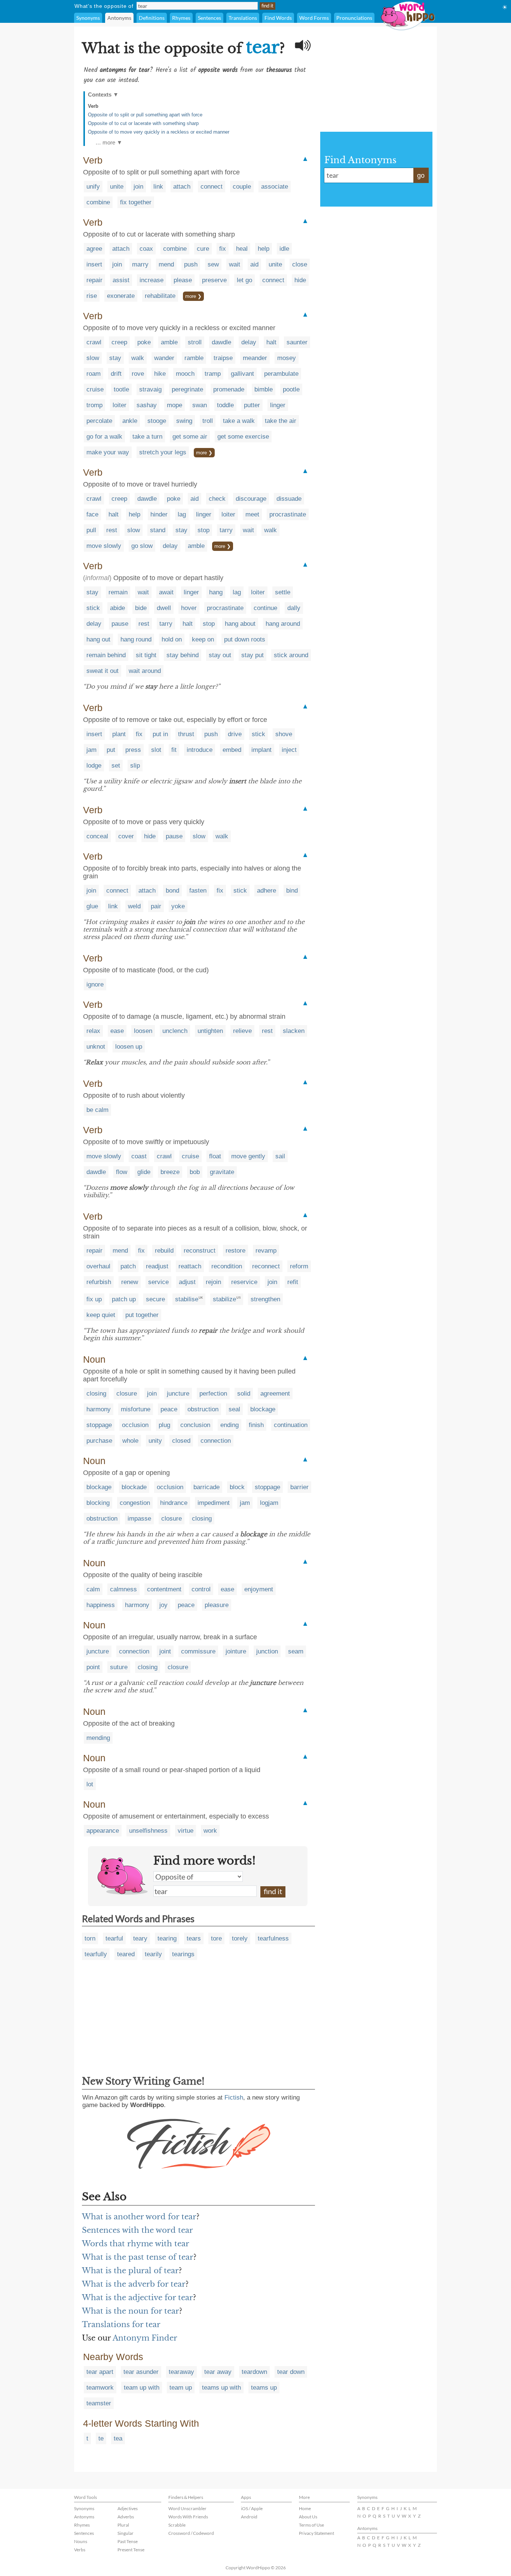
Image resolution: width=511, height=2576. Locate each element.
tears (194, 1938)
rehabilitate (160, 296)
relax (93, 1031)
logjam (269, 1503)
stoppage (99, 1425)
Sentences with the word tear (137, 2230)
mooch (185, 374)
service (158, 1282)
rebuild (164, 1251)
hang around (283, 624)
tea (118, 2438)
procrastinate (288, 514)
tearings (183, 1954)
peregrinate (187, 389)
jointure (236, 1651)
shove (284, 734)
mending (98, 1738)
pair (156, 906)
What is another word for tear (139, 2217)
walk (138, 358)
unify (93, 187)
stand (158, 530)
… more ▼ (109, 142)
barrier (299, 1487)
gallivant (242, 374)
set (116, 766)
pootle (291, 389)
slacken (294, 1031)
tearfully (96, 1954)
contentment (164, 1589)
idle (284, 249)
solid (244, 1394)
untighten (210, 1031)
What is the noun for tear (131, 2311)
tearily (153, 1954)
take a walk (239, 421)
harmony (99, 1409)
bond (172, 891)
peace (169, 1409)
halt (271, 342)
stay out (220, 655)
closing (96, 1394)
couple (242, 187)
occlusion (135, 1425)
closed (181, 1441)
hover (189, 608)
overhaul (98, 1266)
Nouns (81, 2541)
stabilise (187, 1299)
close (300, 264)
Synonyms (88, 18)
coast (139, 1156)
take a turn (147, 437)
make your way (108, 452)
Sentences (209, 18)
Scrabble (177, 2525)
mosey (287, 358)
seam (296, 1651)
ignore (95, 984)
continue (265, 608)
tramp (213, 374)
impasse (139, 1519)
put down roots (245, 639)
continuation (291, 1425)
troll (208, 421)
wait (235, 264)
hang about (240, 624)
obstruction (203, 1409)
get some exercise (243, 437)
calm (93, 1589)
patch (128, 1266)
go (421, 176)
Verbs (80, 2550)
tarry (226, 530)
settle (283, 592)
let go (244, 280)
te (101, 2438)
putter (252, 405)
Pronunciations (354, 18)
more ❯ (193, 296)
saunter (297, 342)
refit (293, 1282)
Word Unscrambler (187, 2508)
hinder (159, 514)
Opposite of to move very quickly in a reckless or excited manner (159, 132)
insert (94, 264)
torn (90, 1938)
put (111, 750)
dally (294, 608)
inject (289, 750)
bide (141, 608)
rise (92, 296)
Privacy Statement (316, 2533)
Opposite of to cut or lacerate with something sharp (143, 123)
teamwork (100, 2388)
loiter (120, 405)
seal (234, 1409)
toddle (225, 405)
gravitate (222, 1172)
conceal (97, 836)
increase (152, 280)
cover (126, 836)
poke (144, 342)
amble (169, 342)
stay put (253, 655)
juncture (178, 1394)
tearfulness (273, 1938)
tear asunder (141, 2372)
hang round (136, 639)
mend (166, 264)
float (215, 1156)
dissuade (289, 499)
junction (267, 1651)
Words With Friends (188, 2517)
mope (175, 405)
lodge (94, 766)
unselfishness (148, 1831)
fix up (94, 1299)
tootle (121, 389)
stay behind (183, 655)
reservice (244, 1282)
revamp (266, 1251)
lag (182, 514)
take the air (281, 421)
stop (204, 530)
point (93, 1667)
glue (92, 906)
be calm (97, 1110)
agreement (275, 1394)
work (210, 1831)
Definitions (152, 18)
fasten (198, 891)
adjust (187, 1282)
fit (174, 750)
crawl (94, 342)
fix (223, 249)
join (138, 187)
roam (94, 374)
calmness (123, 1589)
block (237, 1487)
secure (155, 1299)
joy (163, 1605)
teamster (99, 2403)
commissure (198, 1651)
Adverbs (126, 2517)
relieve (242, 1031)
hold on (172, 639)
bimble (264, 389)
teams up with (221, 2388)
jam (91, 750)
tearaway (181, 2372)
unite (117, 187)
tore (216, 1938)
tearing (167, 1938)
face (92, 514)
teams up (264, 2388)
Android (249, 2517)
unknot (96, 1047)
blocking (98, 1503)
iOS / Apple (252, 2508)
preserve (214, 280)
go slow (142, 546)
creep (119, 342)
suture (119, 1667)
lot (90, 1784)
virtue (186, 1831)
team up (181, 2388)
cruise (95, 389)
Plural (123, 2525)
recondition (227, 1266)
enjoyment (259, 1589)
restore (235, 1251)
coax (146, 249)
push (191, 264)
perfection (213, 1394)
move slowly (104, 546)
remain (118, 592)
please (183, 280)
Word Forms (314, 18)
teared (126, 1954)
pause (120, 624)
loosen (143, 1031)
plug (164, 1425)
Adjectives (128, 2508)
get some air (190, 437)
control (201, 1589)
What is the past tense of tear (138, 2257)
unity (155, 1441)
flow (122, 1172)
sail (280, 1156)
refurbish (99, 1282)
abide (117, 608)
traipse (223, 358)
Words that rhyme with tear (136, 2244)
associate (275, 187)
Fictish (234, 2098)
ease (117, 1031)
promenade (229, 389)
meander (255, 358)
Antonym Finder (145, 2338)
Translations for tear (121, 2325)
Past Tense (128, 2541)
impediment (214, 1503)
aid (254, 264)
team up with (142, 2388)
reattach (190, 1266)
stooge (157, 421)
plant (119, 734)
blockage (263, 1409)
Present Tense (131, 2550)
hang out (98, 639)
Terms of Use (311, 2525)
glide (144, 1172)
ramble (194, 358)
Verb (93, 106)
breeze (170, 1172)
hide (300, 280)
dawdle (221, 342)
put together (142, 1315)
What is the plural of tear (130, 2271)
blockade (134, 1487)
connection (216, 1441)
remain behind (106, 655)
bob (195, 1172)
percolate (99, 421)
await (166, 592)
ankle (130, 421)
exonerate (121, 296)
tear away (218, 2372)
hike (160, 374)
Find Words (278, 18)
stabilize (224, 1299)
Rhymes (181, 18)
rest (112, 530)
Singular (126, 2533)
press (133, 750)
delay (249, 342)
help (264, 249)
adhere (267, 891)
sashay (147, 405)
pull (91, 530)
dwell (164, 608)
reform (299, 1266)
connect (212, 187)
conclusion (195, 1425)
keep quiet (101, 1315)
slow (93, 358)
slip (135, 766)
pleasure (217, 1605)
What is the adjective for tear (137, 2298)
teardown (254, 2372)
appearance (103, 1831)
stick (93, 608)
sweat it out (102, 671)
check (217, 499)
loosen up (129, 1047)
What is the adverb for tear (134, 2284)
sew (213, 264)
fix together (136, 202)
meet (252, 514)
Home (305, 2508)
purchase (99, 1441)
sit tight (146, 655)
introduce (200, 750)
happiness (101, 1605)
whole (130, 1441)
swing (184, 421)
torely (240, 1938)
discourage (251, 499)
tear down (291, 2372)
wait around (145, 671)
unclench (175, 1031)
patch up (124, 1299)
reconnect (266, 1266)
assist (121, 280)
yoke (178, 906)
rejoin (213, 1282)
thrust (186, 734)
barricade (206, 1487)
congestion (135, 1503)
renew (130, 1282)
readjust (157, 1266)
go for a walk (104, 437)
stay (115, 358)
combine (98, 202)
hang (216, 592)
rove (138, 374)
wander (164, 358)
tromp (94, 405)
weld (134, 906)
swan (200, 405)
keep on (203, 639)
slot (156, 750)
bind (292, 891)
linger (278, 405)
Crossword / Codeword (191, 2533)
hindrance (174, 1503)
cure (203, 249)
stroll (195, 342)
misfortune (136, 1409)
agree (94, 249)
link (158, 187)
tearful (114, 1938)
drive (235, 734)
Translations (243, 18)
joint (165, 1651)
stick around (291, 655)
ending (230, 1425)
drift (116, 374)
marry (140, 264)
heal (242, 249)
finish (256, 1425)
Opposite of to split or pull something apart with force (145, 115)
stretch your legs (163, 452)
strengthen (265, 1299)
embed (232, 750)
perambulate (281, 374)
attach (182, 187)
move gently (248, 1156)
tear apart (100, 2372)
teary (140, 1938)
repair (94, 280)
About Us (308, 2517)
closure (127, 1394)
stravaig (150, 389)
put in (160, 734)
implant (261, 750)
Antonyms (119, 18)
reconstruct (200, 1251)
